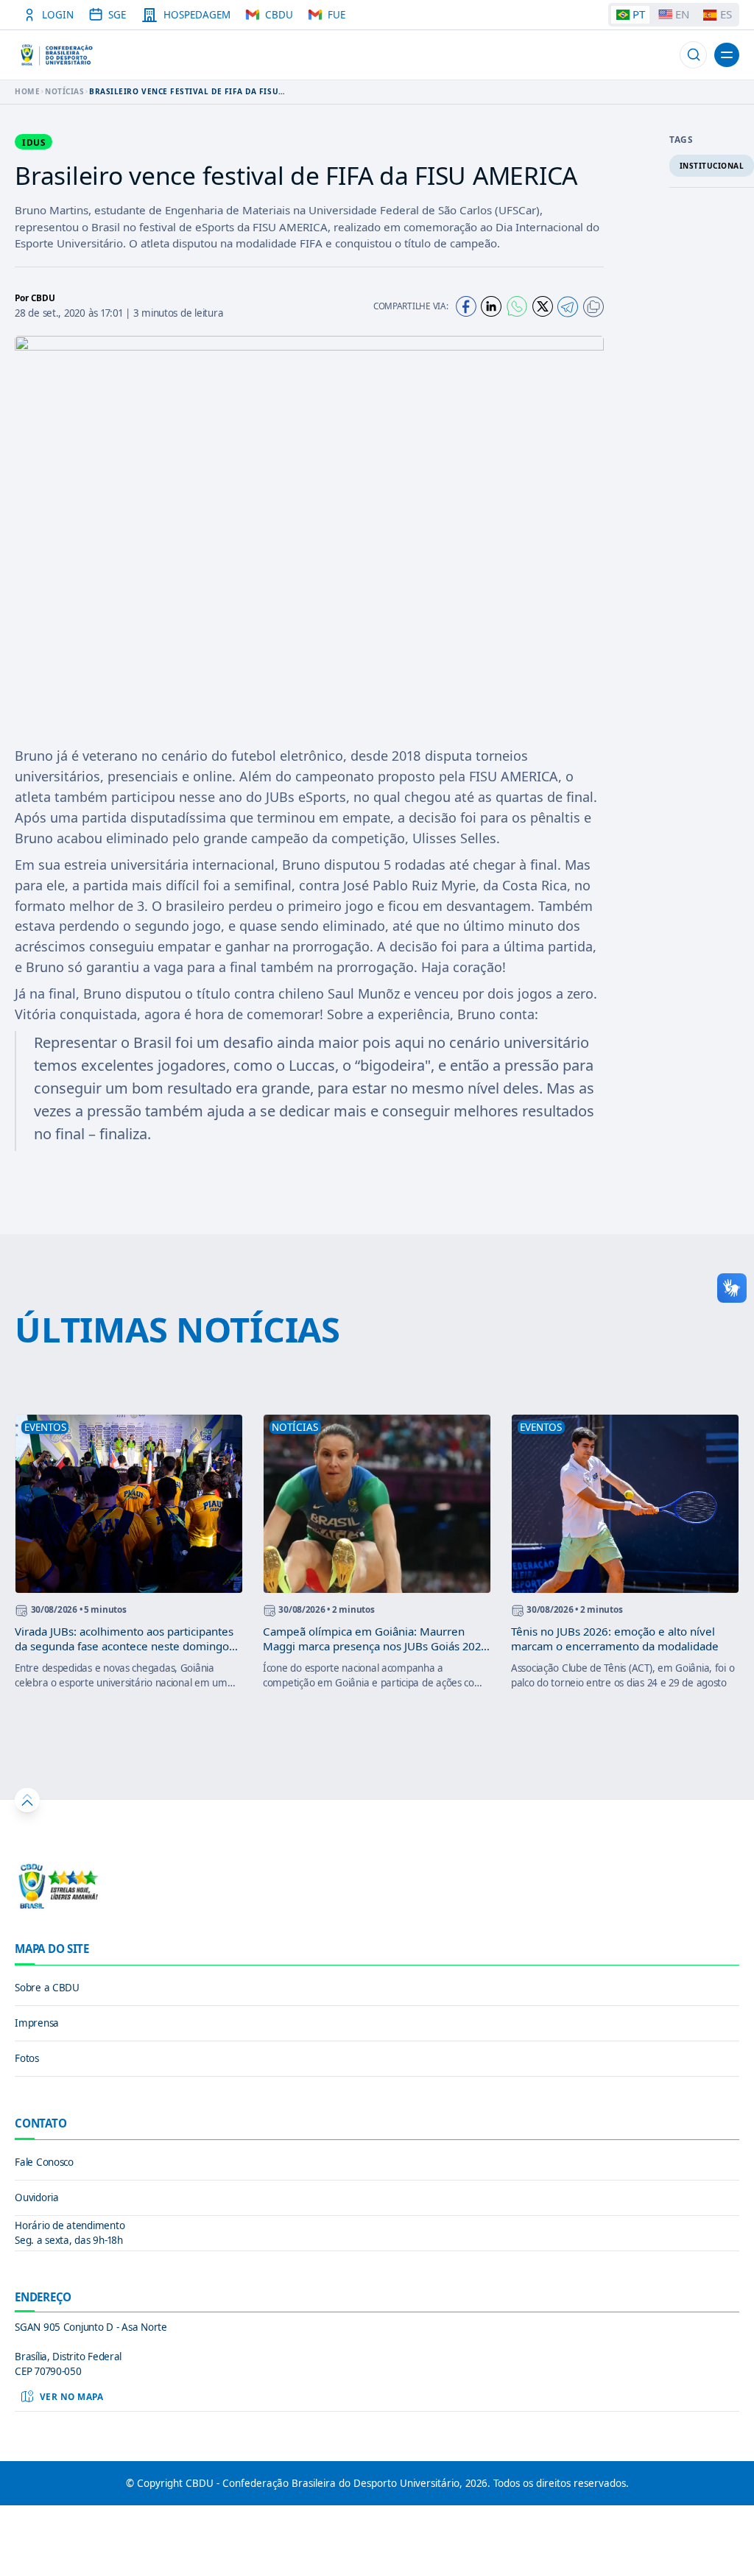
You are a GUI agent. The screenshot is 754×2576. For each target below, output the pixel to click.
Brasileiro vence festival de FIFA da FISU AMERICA (184, 91)
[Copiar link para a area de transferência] (593, 307)
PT (639, 14)
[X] (543, 306)
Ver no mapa (72, 2396)
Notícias (64, 91)
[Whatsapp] (517, 306)
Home (27, 91)
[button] (693, 55)
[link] (377, 1988)
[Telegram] (568, 307)
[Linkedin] (491, 306)
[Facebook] (466, 306)
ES (726, 14)
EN (682, 14)
